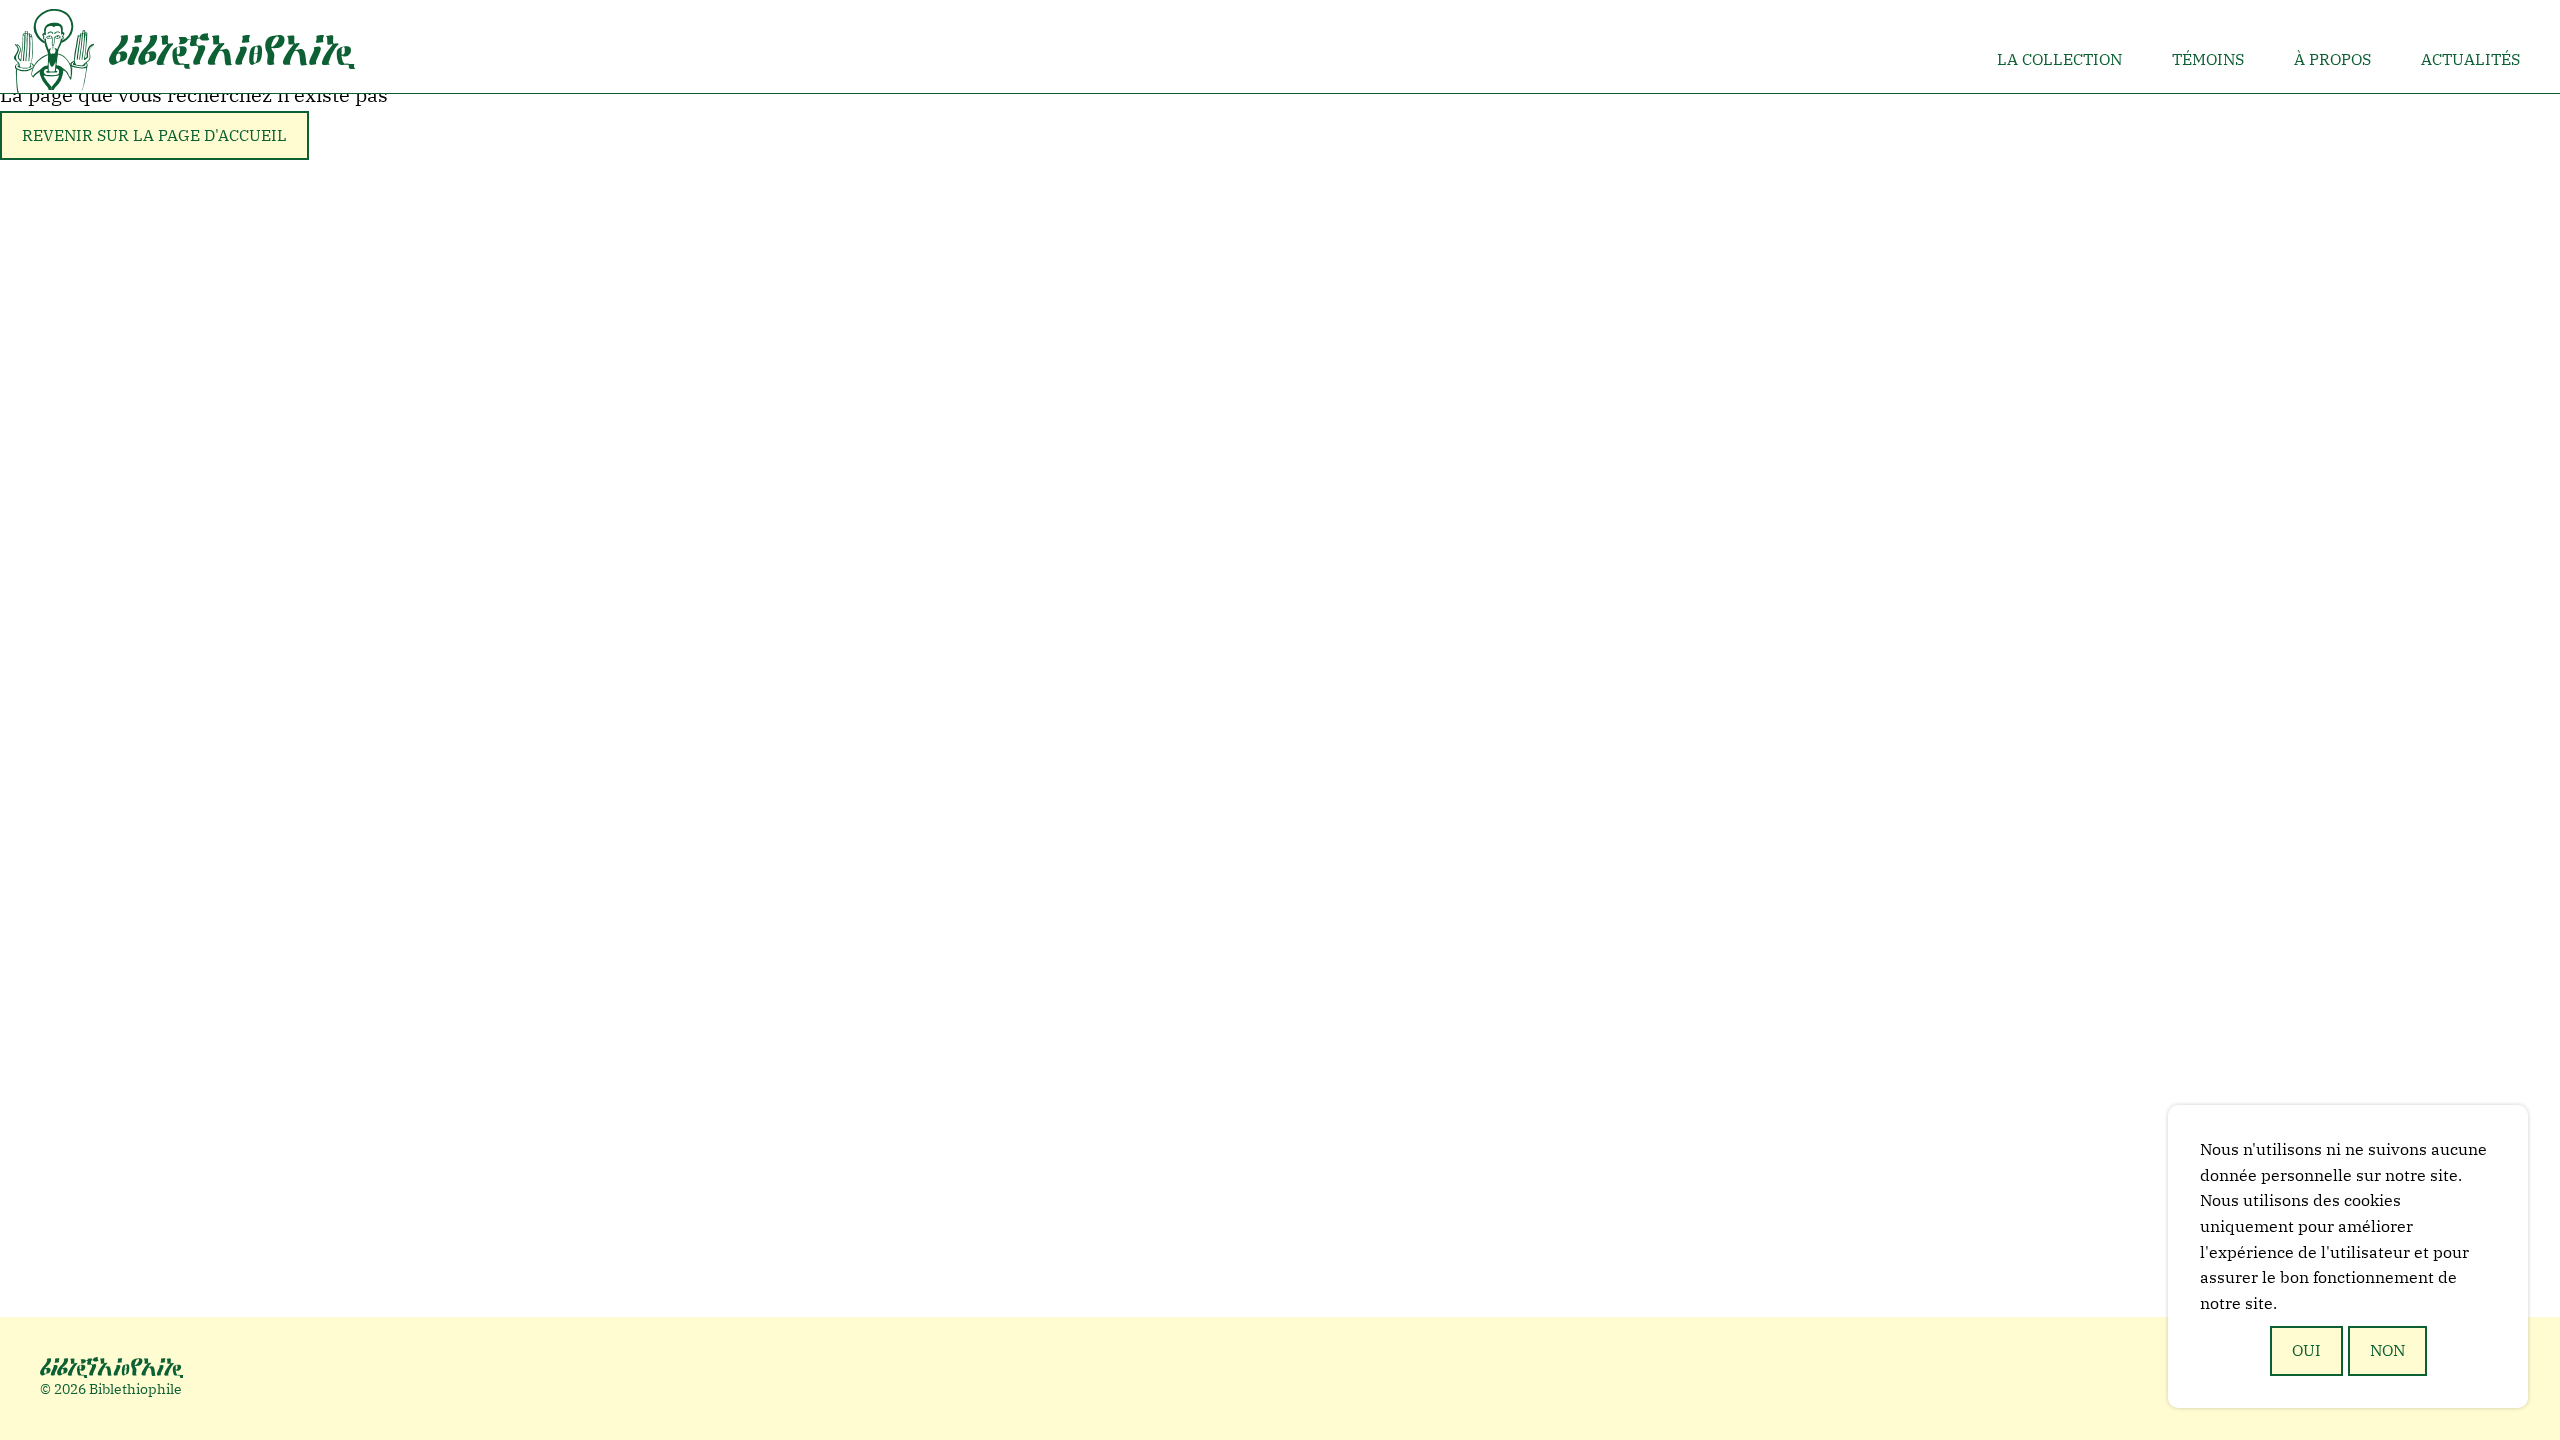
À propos (2332, 59)
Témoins (2208, 59)
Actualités (2470, 59)
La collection (2059, 59)
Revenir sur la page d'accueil (154, 135)
